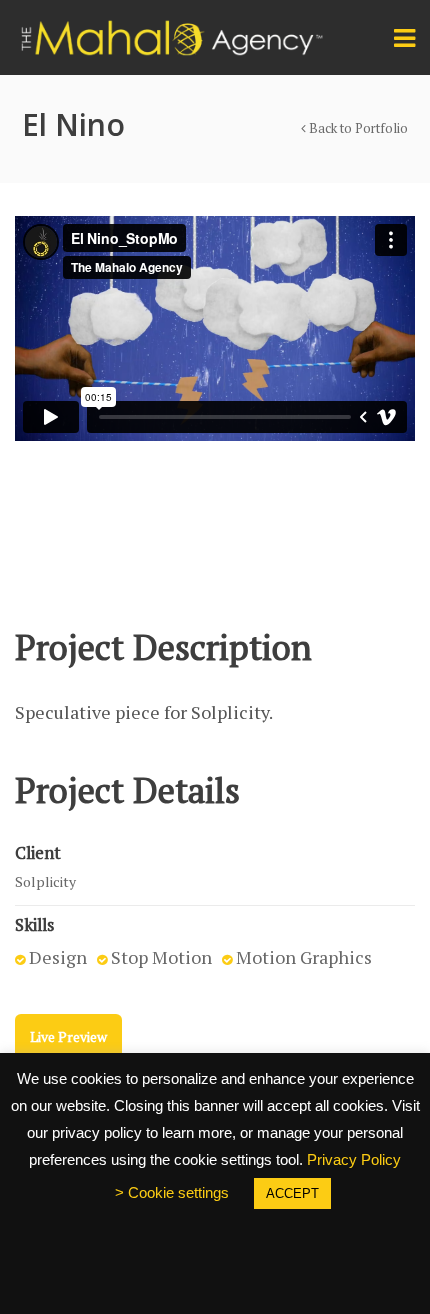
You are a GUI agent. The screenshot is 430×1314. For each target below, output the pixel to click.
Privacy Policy (354, 1159)
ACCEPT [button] (292, 1193)
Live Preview (68, 1036)
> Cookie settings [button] (172, 1192)
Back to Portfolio (357, 128)
